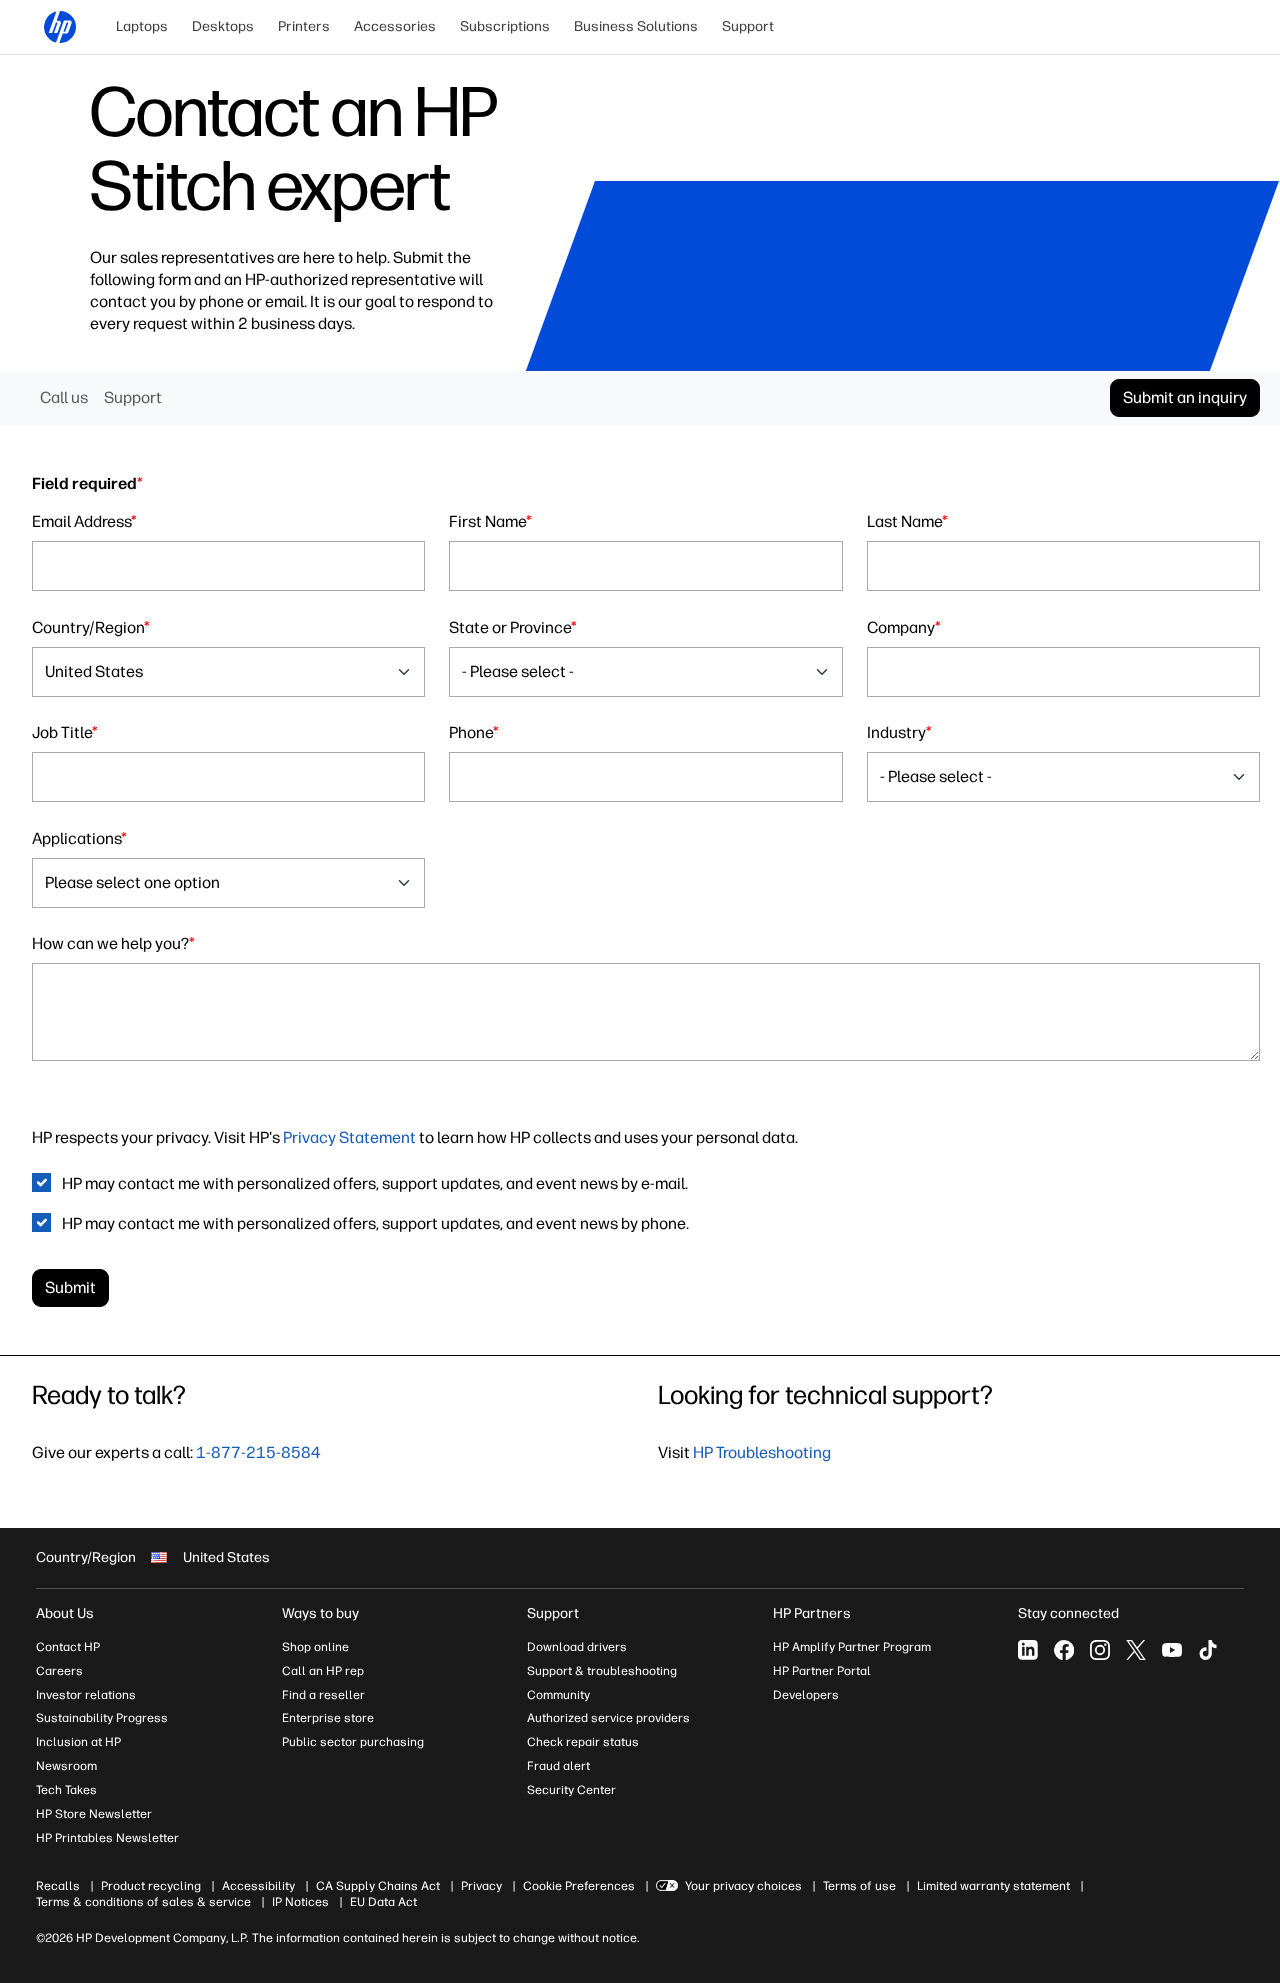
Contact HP (68, 1647)
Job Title (65, 732)
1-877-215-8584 (258, 1452)
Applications (79, 838)
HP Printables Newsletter (107, 1838)
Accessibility (258, 1886)
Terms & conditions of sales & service (143, 1902)
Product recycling (151, 1886)
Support (748, 26)
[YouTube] (1172, 1650)
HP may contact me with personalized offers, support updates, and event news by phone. (375, 1223)
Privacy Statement (349, 1137)
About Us (65, 1613)
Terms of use (859, 1886)
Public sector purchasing (353, 1742)
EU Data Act (383, 1902)
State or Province (513, 627)
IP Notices (300, 1902)
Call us (64, 397)
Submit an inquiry (1185, 397)
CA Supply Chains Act (378, 1886)
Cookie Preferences (579, 1886)
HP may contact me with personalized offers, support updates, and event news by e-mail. (375, 1183)
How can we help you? (113, 943)
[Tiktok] (1208, 1650)
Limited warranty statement (993, 1886)
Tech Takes (66, 1790)
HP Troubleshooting (762, 1452)
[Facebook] (1064, 1650)
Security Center (571, 1790)
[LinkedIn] (1028, 1650)
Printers (304, 26)
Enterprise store (328, 1718)
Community (558, 1695)
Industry (899, 732)
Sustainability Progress (102, 1718)
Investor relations (86, 1695)
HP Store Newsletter (94, 1814)
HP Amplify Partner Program (852, 1647)
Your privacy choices (743, 1886)
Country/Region (91, 627)
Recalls (58, 1886)
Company (904, 627)
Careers (59, 1671)
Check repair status (583, 1742)
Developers (806, 1695)
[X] (1136, 1650)
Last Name (907, 521)
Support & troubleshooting (602, 1671)
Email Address (84, 521)
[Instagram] (1100, 1650)
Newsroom (66, 1766)
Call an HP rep (323, 1671)
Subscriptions (505, 26)
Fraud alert (558, 1766)
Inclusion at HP (78, 1742)
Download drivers (577, 1647)
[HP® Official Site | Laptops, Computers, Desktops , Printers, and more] (60, 27)
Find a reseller (323, 1695)
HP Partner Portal (822, 1671)
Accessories (395, 26)
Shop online (315, 1647)
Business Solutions (636, 26)
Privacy (481, 1886)
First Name (490, 521)
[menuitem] (142, 27)
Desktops (223, 26)
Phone (474, 732)
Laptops (142, 26)
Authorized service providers (608, 1718)
